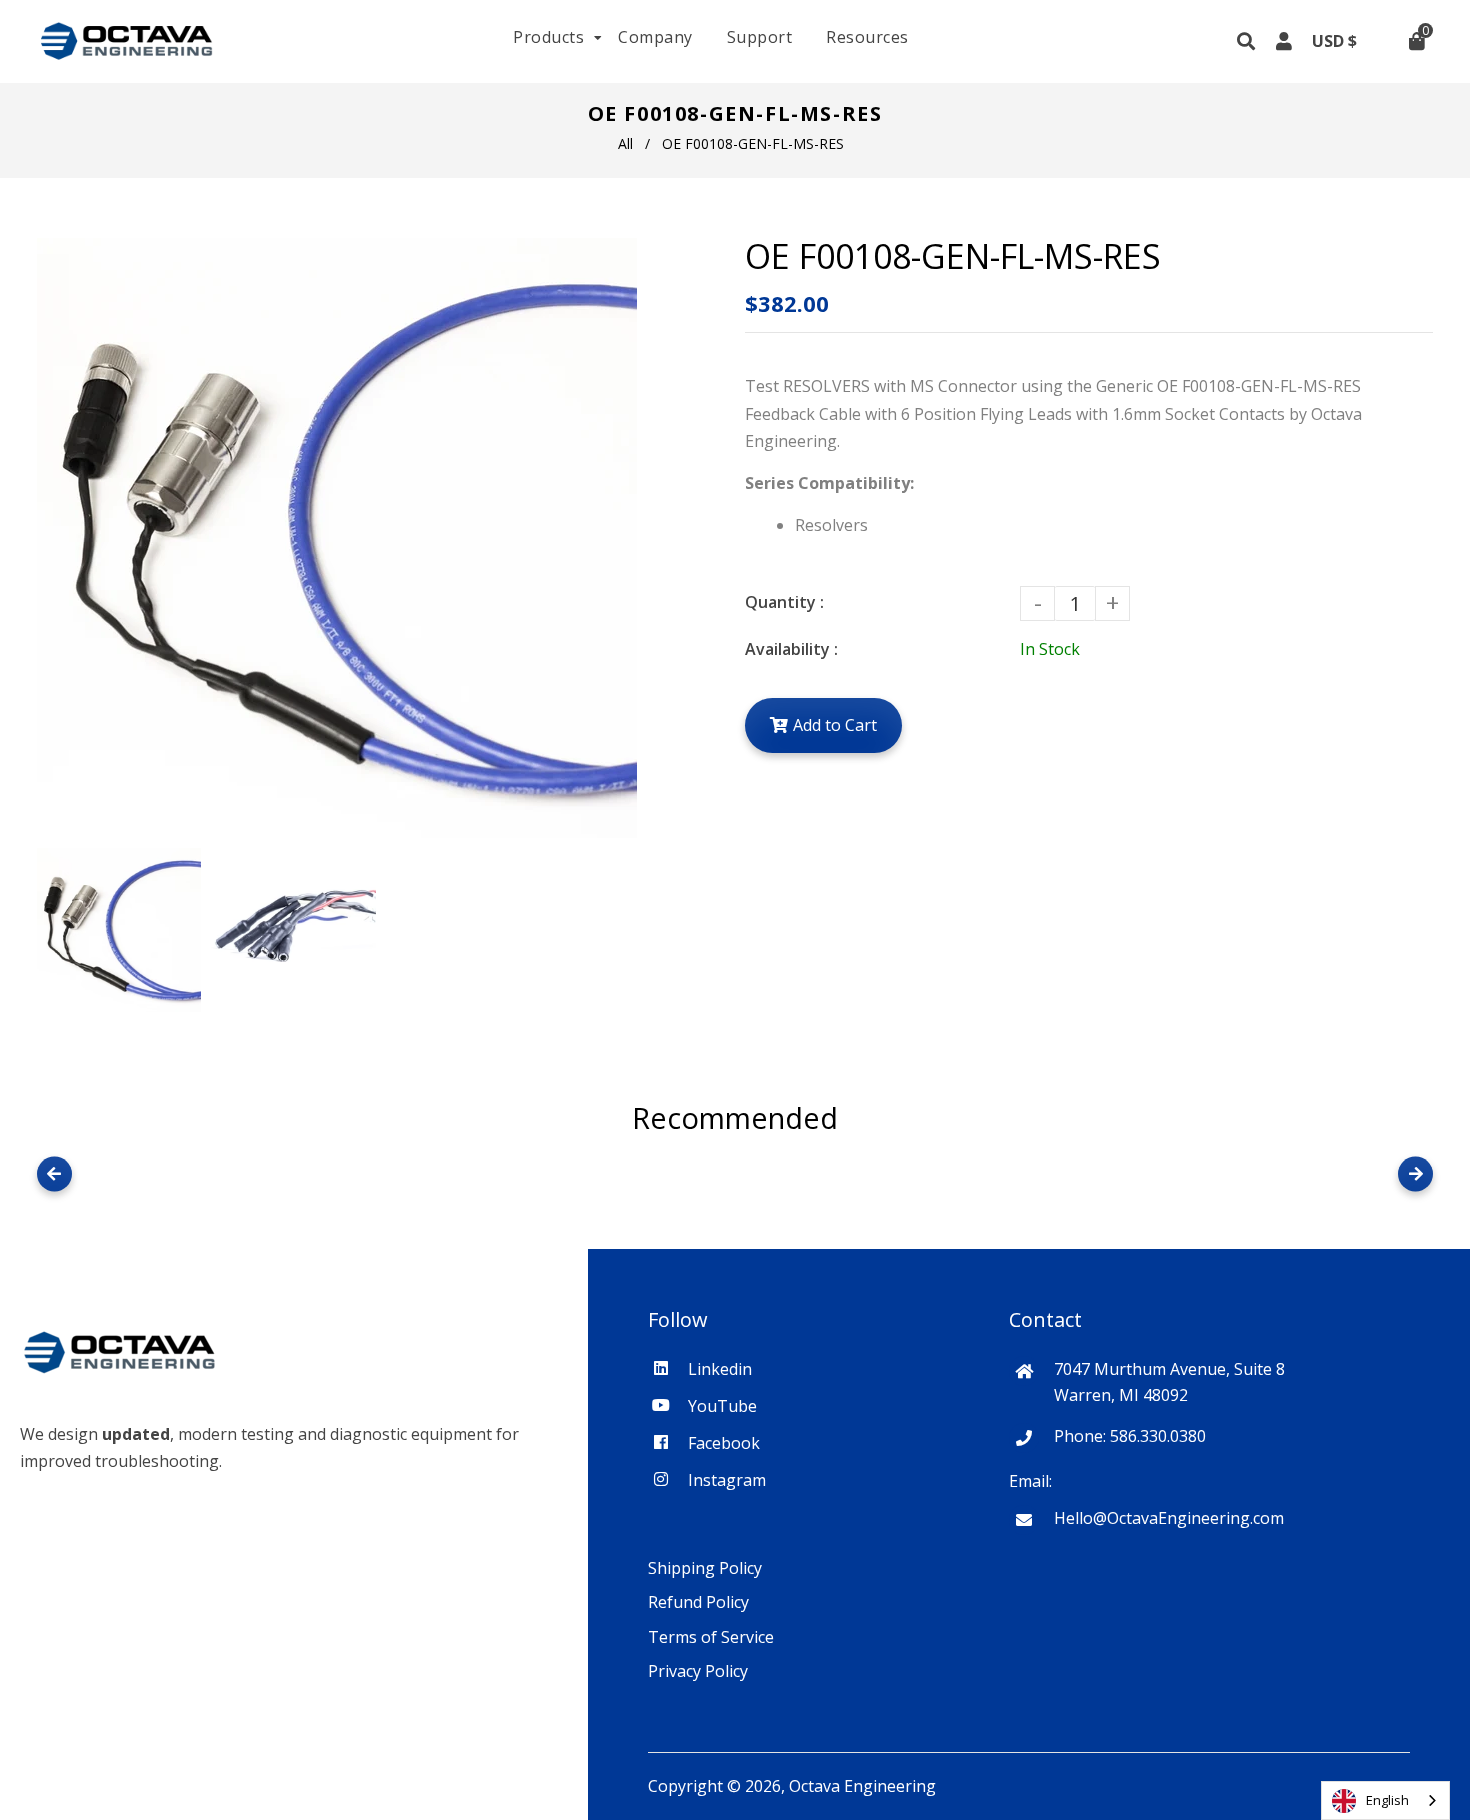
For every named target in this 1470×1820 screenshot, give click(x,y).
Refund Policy (698, 1602)
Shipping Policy (705, 1568)
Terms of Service (711, 1637)
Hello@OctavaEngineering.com (1169, 1518)
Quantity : (784, 602)
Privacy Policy (698, 1671)
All (625, 143)
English (1387, 1800)
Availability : (791, 649)
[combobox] (1385, 1800)
